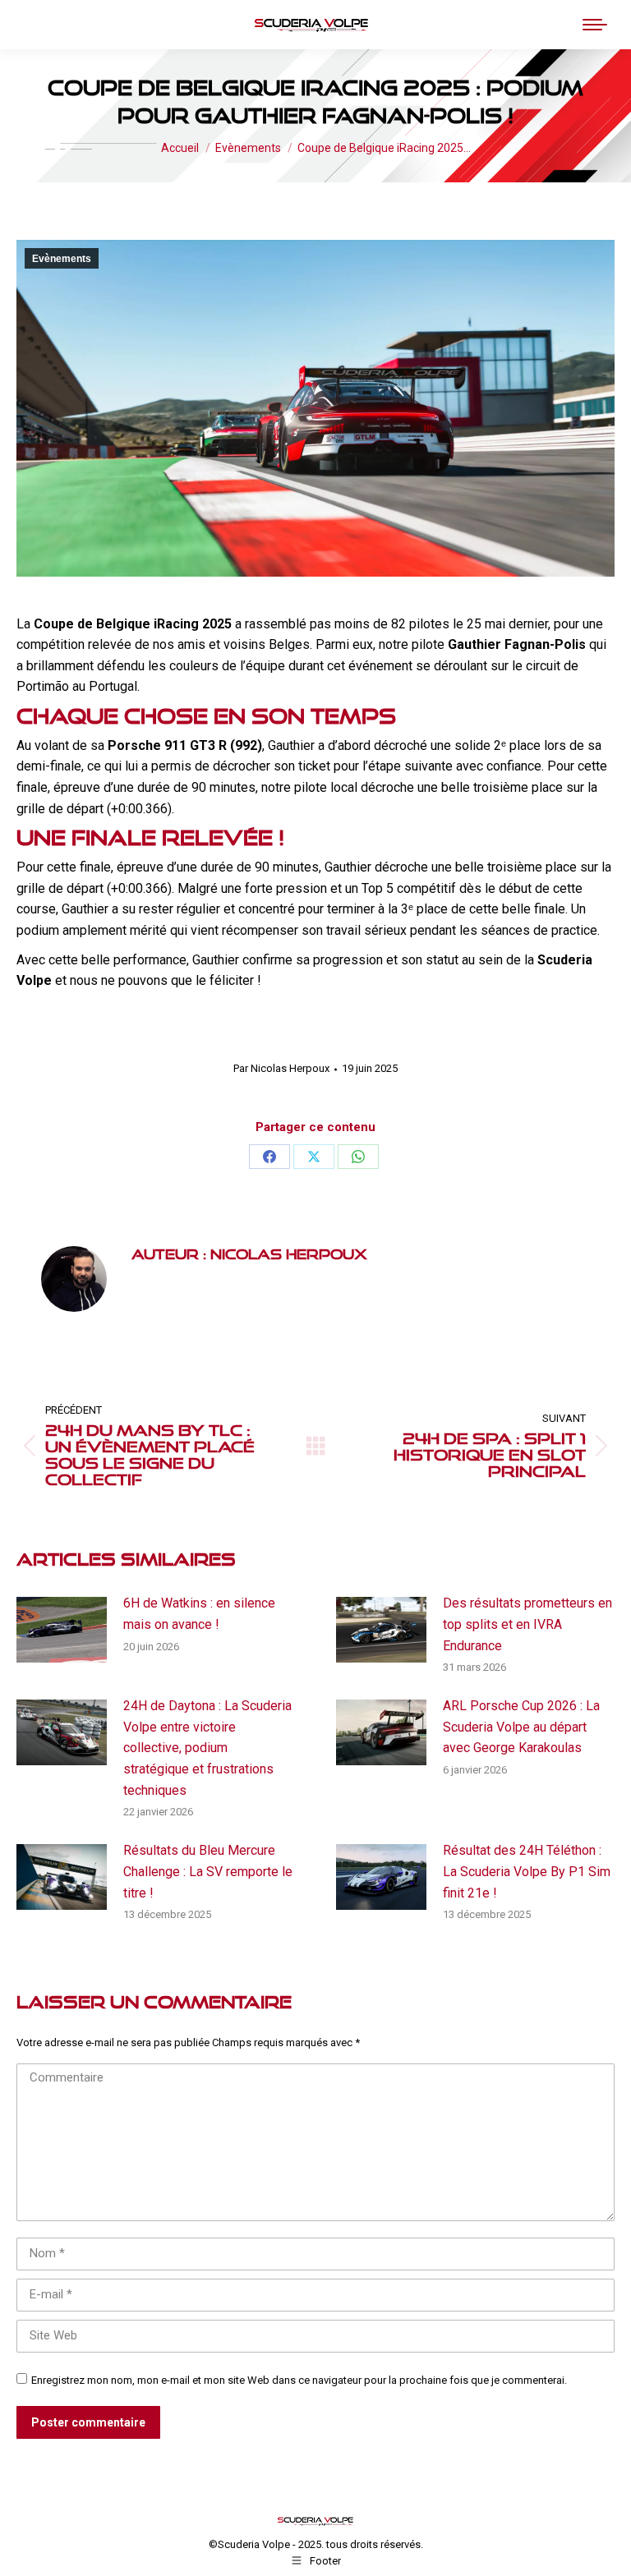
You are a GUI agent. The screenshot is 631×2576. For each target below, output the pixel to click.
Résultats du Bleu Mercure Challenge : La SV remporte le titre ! (208, 1871)
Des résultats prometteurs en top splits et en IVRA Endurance (527, 1624)
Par (281, 1068)
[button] (348, 25)
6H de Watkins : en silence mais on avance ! (199, 1614)
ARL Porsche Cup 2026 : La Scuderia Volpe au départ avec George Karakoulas (521, 1727)
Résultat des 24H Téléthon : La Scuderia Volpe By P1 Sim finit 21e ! (527, 1871)
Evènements (62, 259)
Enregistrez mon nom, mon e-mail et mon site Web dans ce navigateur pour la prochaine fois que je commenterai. (299, 2380)
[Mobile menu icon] (595, 25)
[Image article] (62, 1630)
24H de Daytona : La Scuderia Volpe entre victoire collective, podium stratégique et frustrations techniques (207, 1748)
